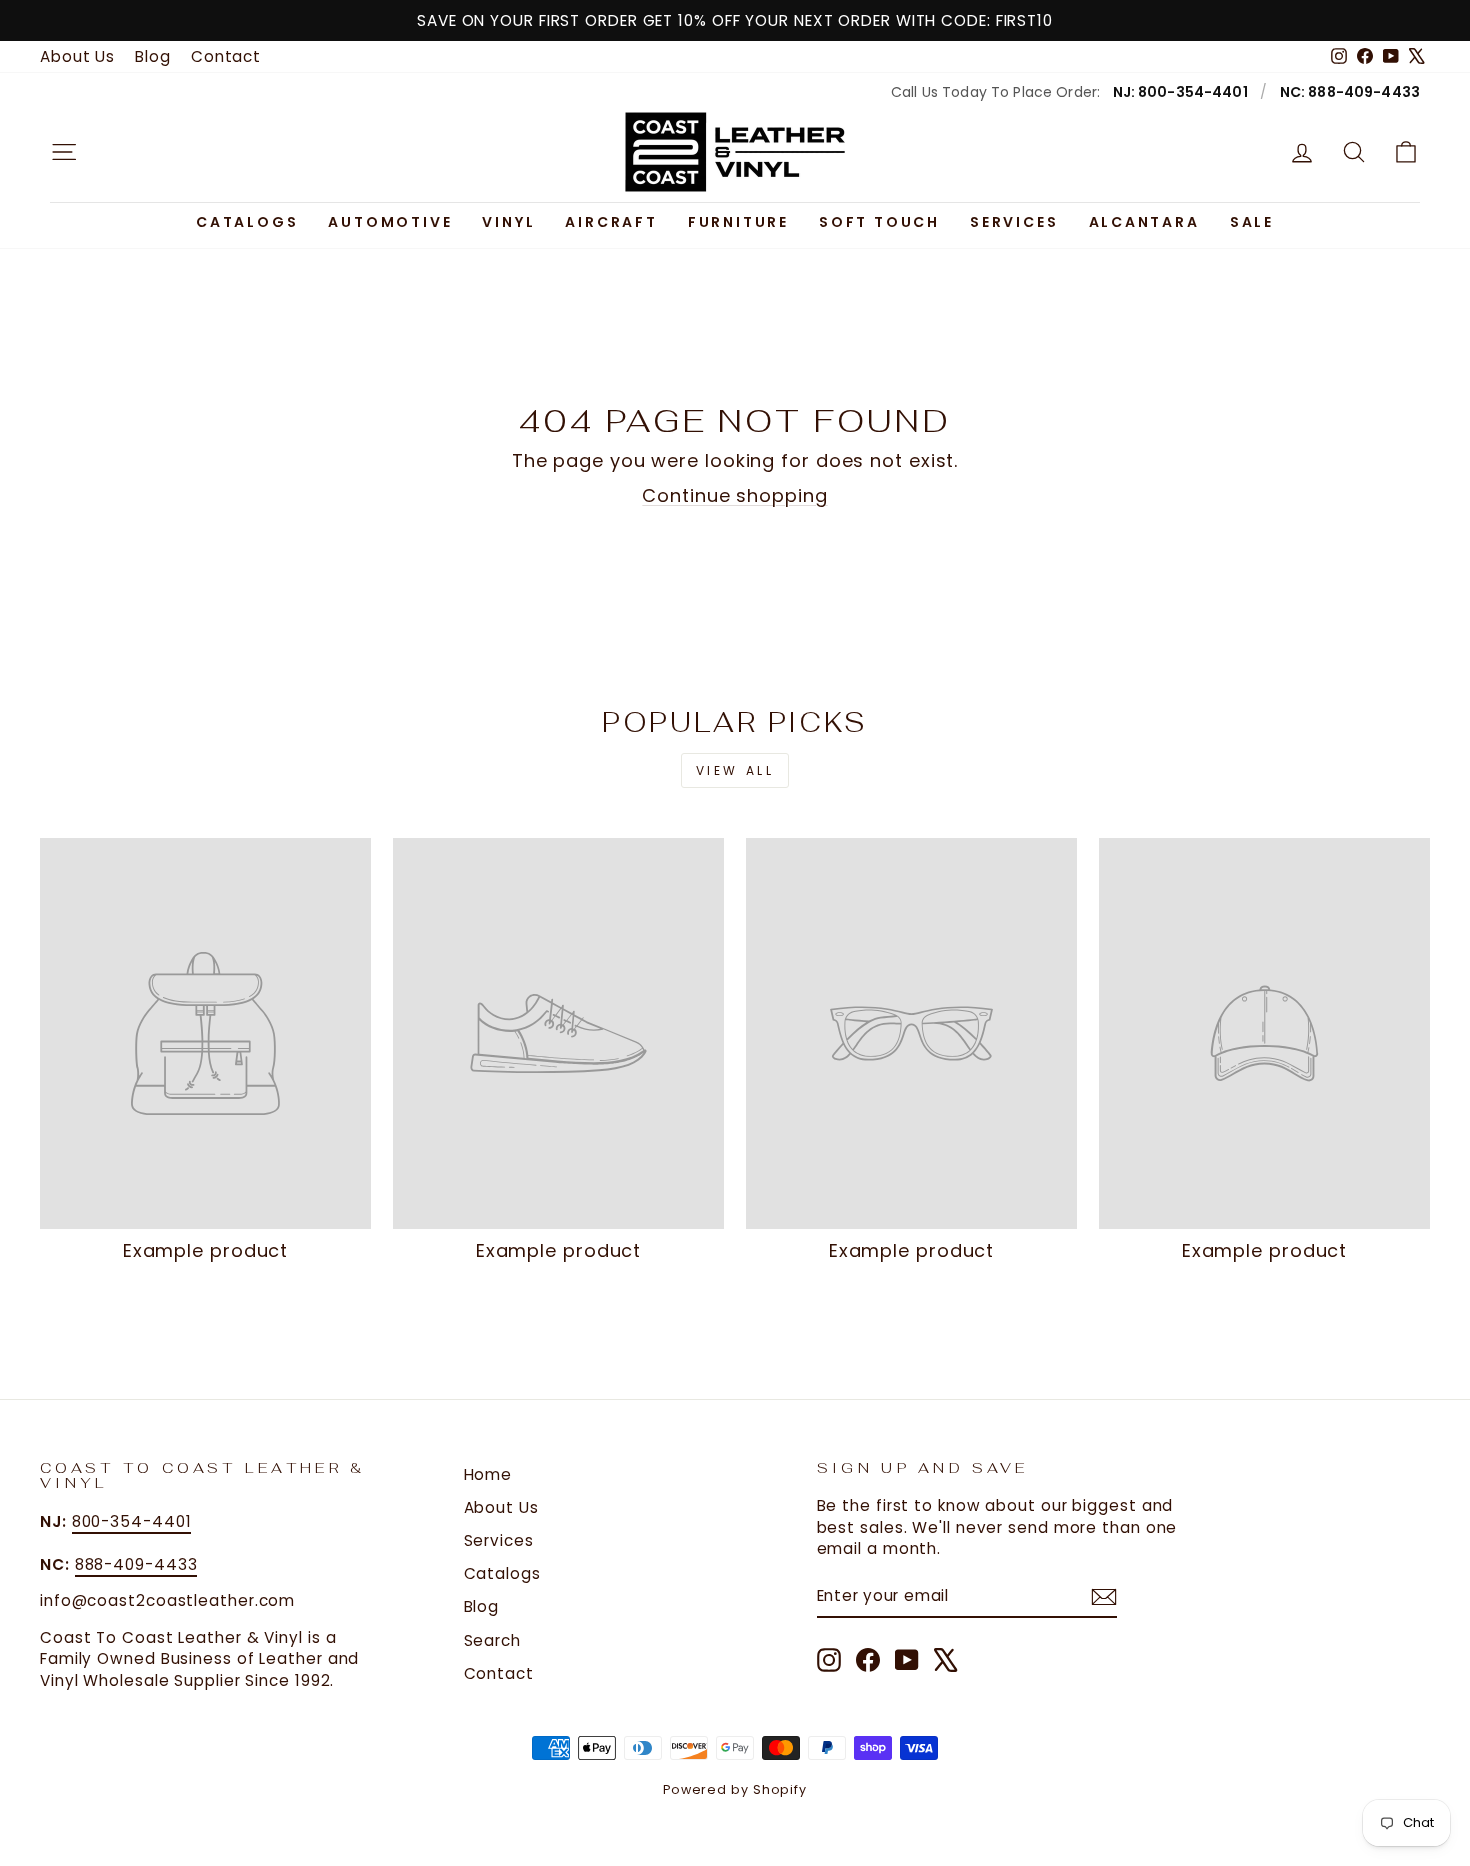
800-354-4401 (132, 1521)
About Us (77, 56)
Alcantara (1144, 222)
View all (735, 770)
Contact (226, 56)
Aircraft (611, 222)
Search (492, 1640)
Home (488, 1474)
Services (1014, 222)
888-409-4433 (136, 1564)
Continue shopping (734, 495)
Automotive (390, 222)
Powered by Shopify (735, 1789)
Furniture (738, 222)
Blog (153, 56)
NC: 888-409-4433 (1350, 92)
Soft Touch (879, 222)
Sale (1252, 222)
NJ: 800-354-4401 (1180, 92)
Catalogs (247, 222)
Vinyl (508, 222)
